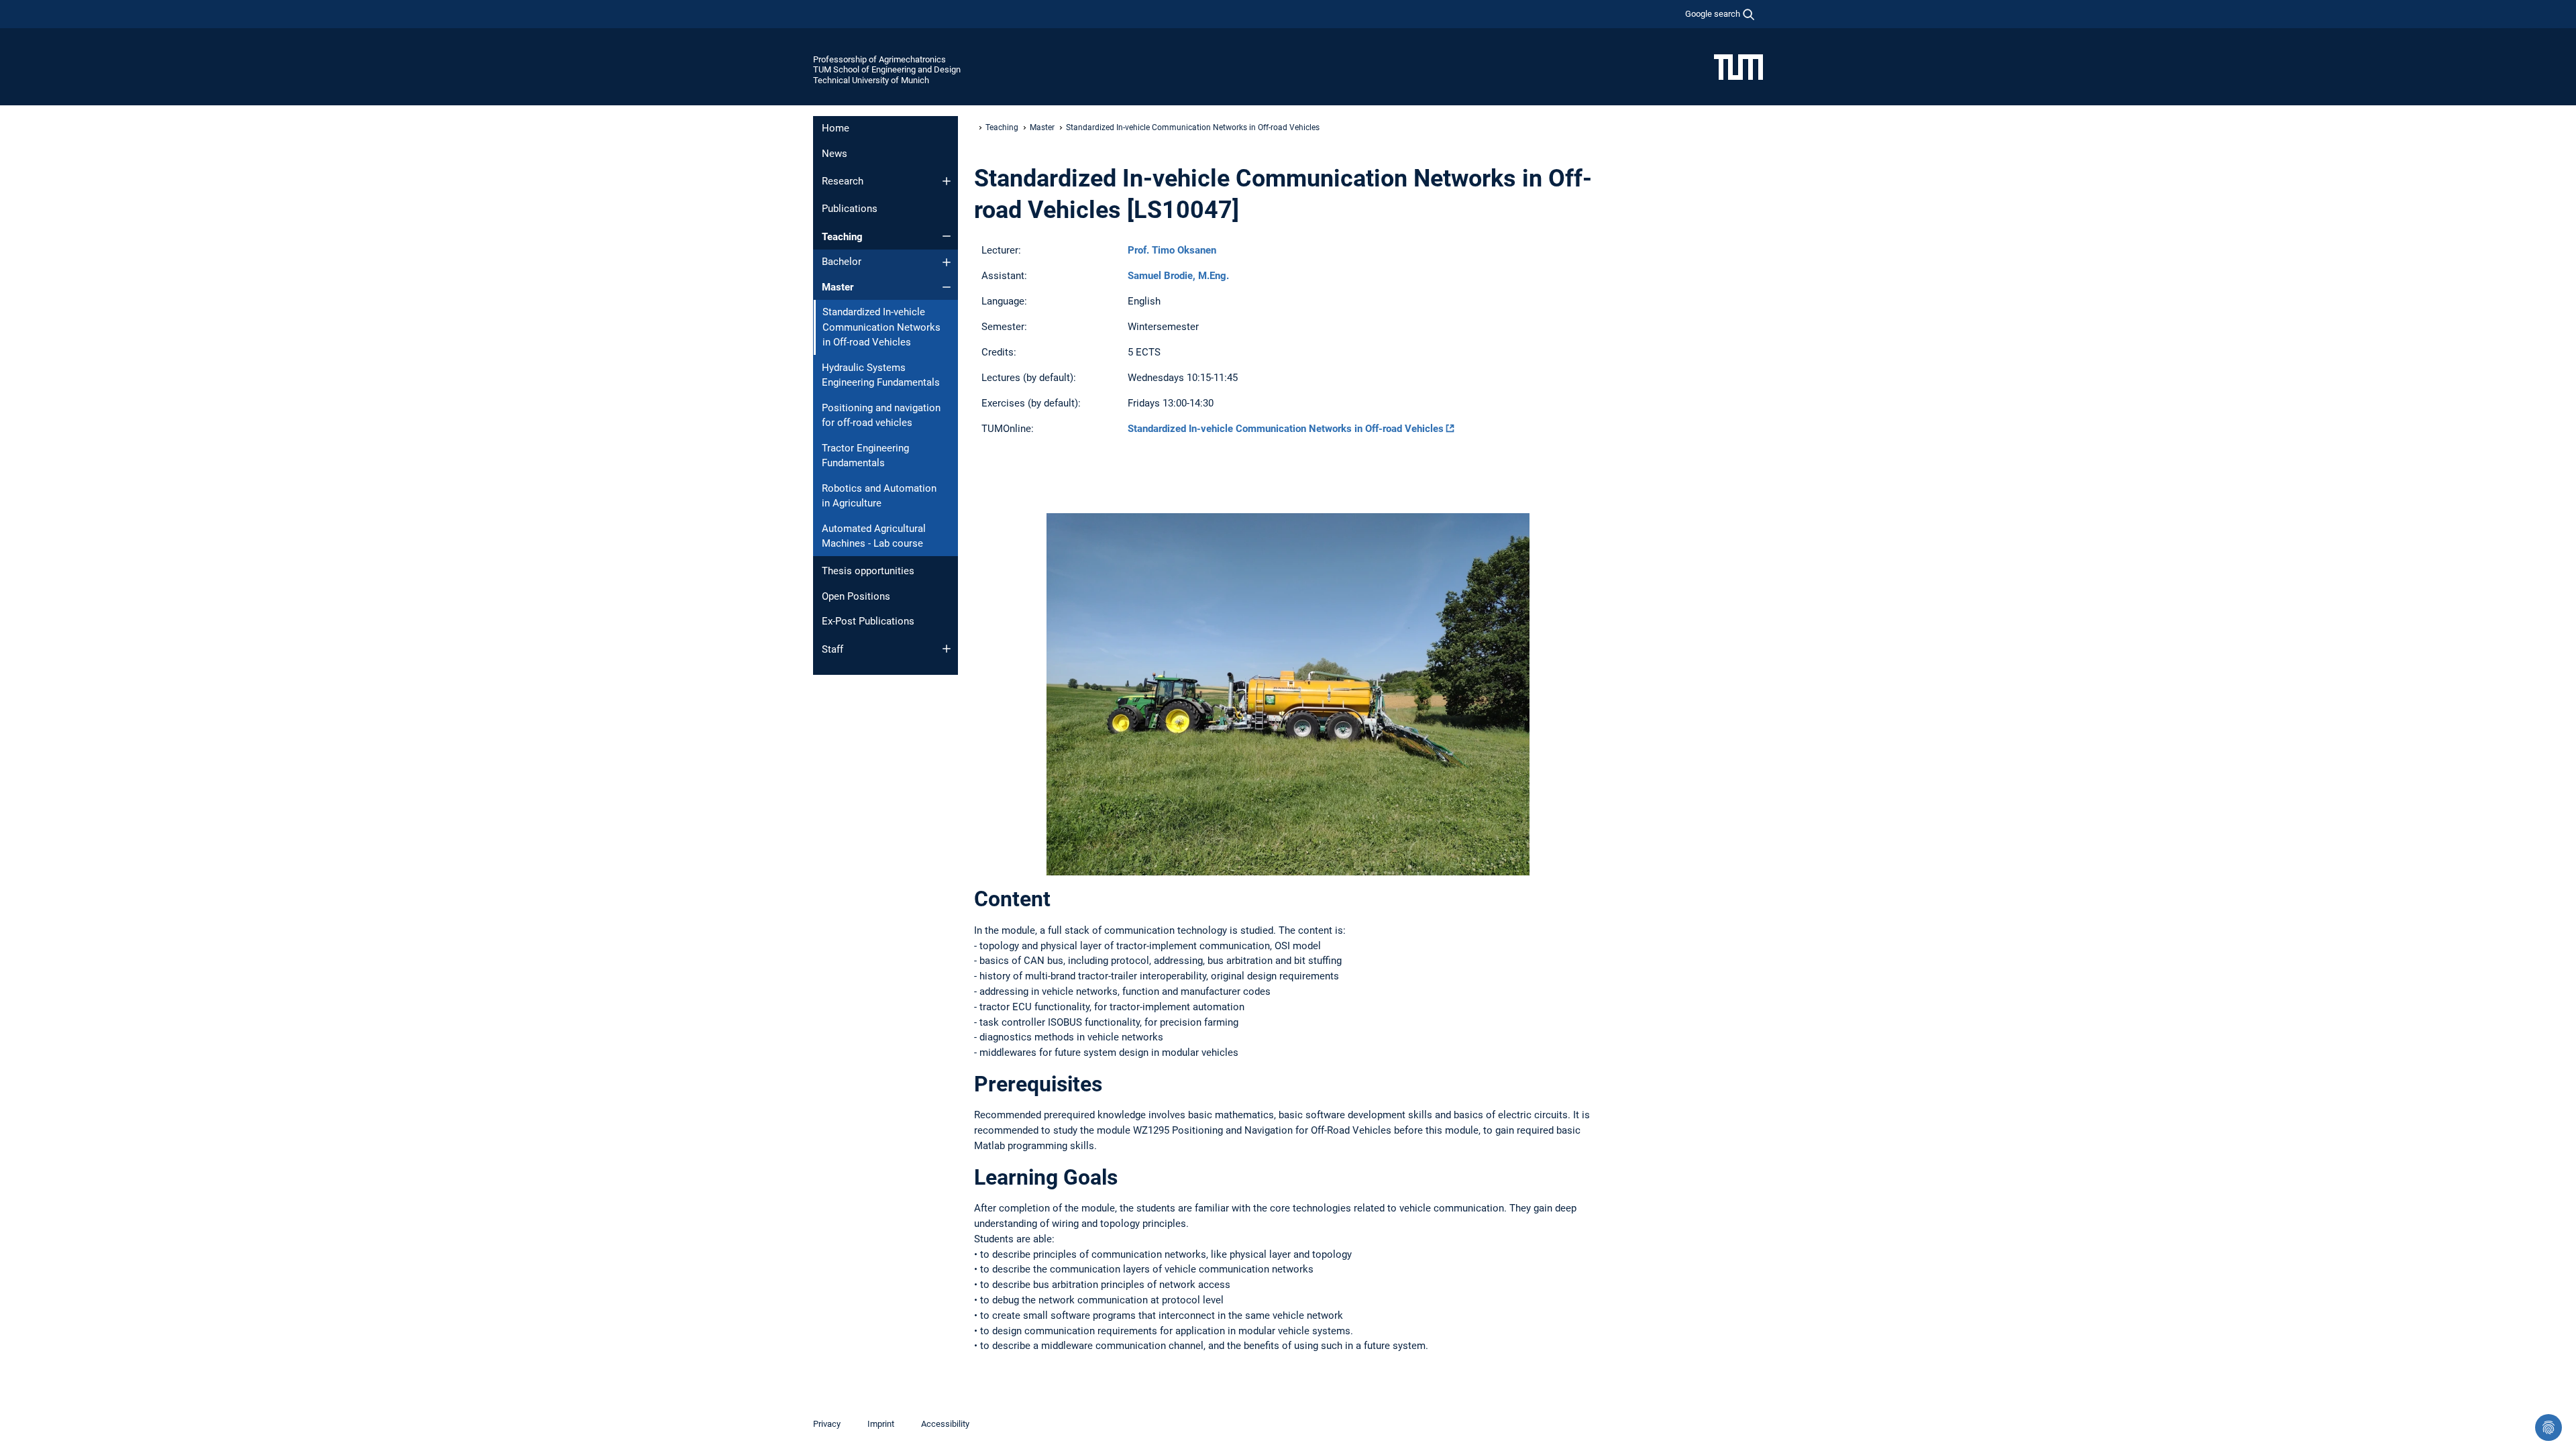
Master (838, 287)
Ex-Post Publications (868, 621)
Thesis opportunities (868, 571)
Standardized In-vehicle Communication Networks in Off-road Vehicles (1286, 429)
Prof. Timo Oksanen (1172, 250)
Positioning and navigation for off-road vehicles (881, 416)
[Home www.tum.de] (1738, 66)
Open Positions (856, 596)
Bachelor (842, 262)
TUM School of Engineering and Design (887, 69)
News (835, 154)
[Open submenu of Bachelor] (947, 262)
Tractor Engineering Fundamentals (865, 456)
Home (836, 128)
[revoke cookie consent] (2548, 1427)
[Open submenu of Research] (947, 181)
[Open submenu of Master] (947, 287)
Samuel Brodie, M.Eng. (1178, 276)
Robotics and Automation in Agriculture (879, 496)
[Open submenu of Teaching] (947, 236)
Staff (833, 649)
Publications (850, 209)
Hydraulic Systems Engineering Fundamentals (881, 375)
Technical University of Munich (871, 80)
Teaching (842, 237)
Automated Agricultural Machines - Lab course (874, 536)
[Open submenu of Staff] (947, 649)
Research (843, 181)
